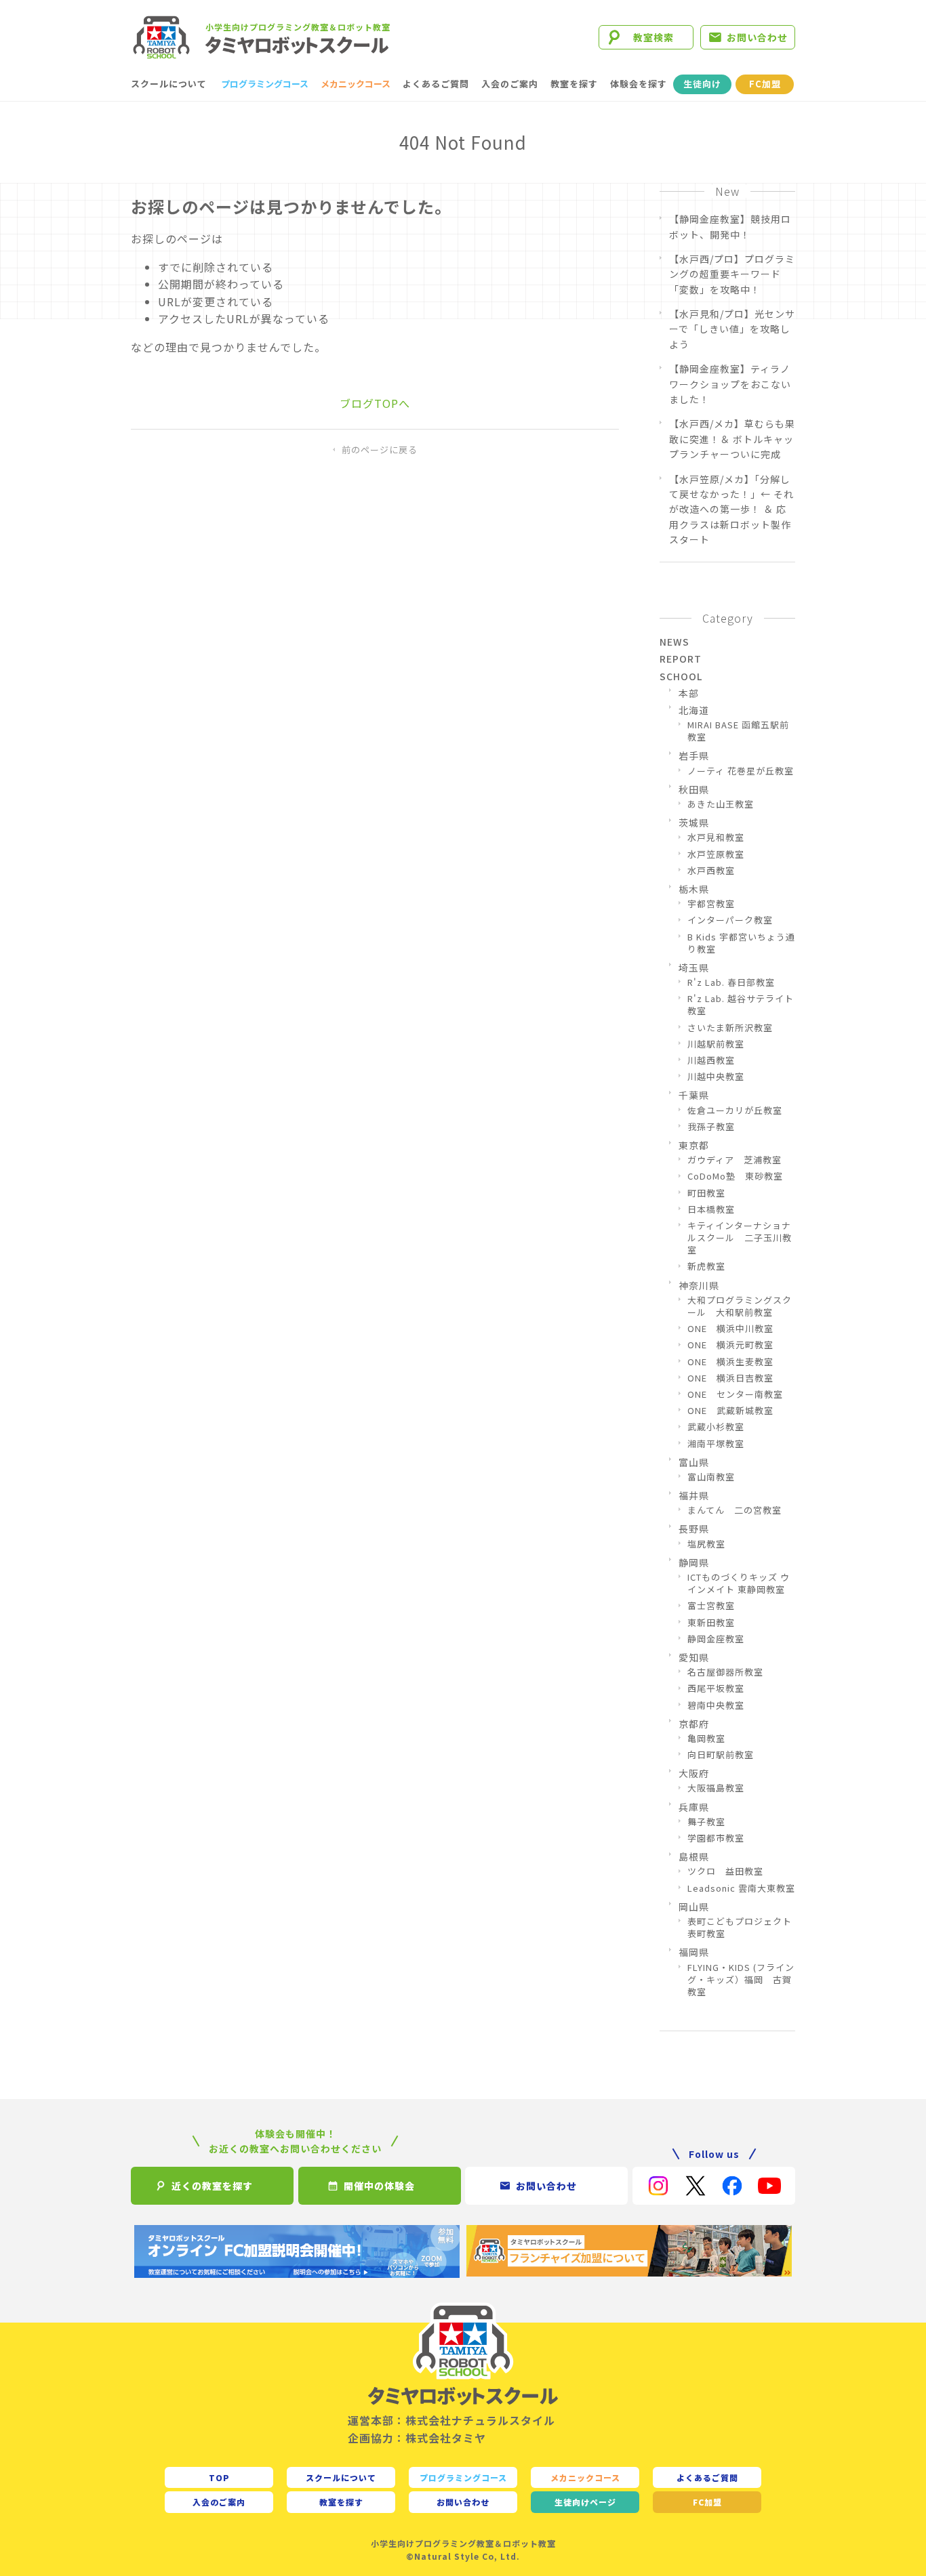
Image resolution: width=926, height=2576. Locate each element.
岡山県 (694, 1907)
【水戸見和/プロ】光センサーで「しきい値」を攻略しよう (732, 329)
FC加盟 (765, 84)
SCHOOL (681, 676)
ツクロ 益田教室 (725, 1871)
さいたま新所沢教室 (730, 1028)
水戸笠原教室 (716, 854)
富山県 (694, 1462)
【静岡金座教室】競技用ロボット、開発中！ (730, 226)
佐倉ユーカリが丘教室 (735, 1110)
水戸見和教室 (716, 837)
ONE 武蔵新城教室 (730, 1411)
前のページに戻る (380, 450)
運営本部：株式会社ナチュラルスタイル (451, 2420)
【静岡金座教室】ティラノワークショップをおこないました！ (730, 384)
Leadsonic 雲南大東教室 (741, 1888)
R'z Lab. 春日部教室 (731, 982)
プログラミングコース (265, 84)
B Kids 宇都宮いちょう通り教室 (741, 943)
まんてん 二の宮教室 (734, 1510)
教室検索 (653, 37)
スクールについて (169, 84)
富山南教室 (711, 1477)
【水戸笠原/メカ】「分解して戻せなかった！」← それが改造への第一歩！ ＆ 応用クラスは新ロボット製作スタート (731, 510)
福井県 (694, 1495)
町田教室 (706, 1193)
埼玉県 (694, 968)
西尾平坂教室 (716, 1688)
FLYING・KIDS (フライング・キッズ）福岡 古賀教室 (741, 1980)
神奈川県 (699, 1285)
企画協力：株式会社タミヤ (417, 2438)
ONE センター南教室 (735, 1394)
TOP (219, 2477)
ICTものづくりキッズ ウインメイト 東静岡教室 (739, 1583)
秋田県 (694, 789)
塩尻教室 (706, 1544)
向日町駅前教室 (721, 1755)
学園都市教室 (716, 1838)
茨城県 (694, 823)
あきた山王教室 (721, 804)
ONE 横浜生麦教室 (730, 1362)
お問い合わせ (757, 37)
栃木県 (694, 889)
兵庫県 (694, 1807)
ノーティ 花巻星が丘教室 (741, 771)
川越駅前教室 (716, 1044)
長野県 (694, 1529)
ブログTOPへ (375, 403)
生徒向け (702, 84)
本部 (689, 693)
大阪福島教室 (716, 1788)
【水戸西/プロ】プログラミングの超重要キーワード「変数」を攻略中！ (732, 274)
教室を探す (574, 84)
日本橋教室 (711, 1209)
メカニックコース (356, 84)
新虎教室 (706, 1266)
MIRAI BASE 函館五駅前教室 (738, 731)
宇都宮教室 (711, 904)
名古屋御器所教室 (725, 1672)
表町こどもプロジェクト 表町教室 (741, 1928)
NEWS (675, 642)
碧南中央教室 (716, 1705)
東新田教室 (711, 1623)
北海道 (694, 710)
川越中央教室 (716, 1077)
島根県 (694, 1856)
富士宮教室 (711, 1606)
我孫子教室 (711, 1127)
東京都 (694, 1145)
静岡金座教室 (716, 1639)
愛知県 (694, 1657)
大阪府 (694, 1773)
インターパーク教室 (730, 920)
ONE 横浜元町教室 (730, 1345)
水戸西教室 (711, 871)
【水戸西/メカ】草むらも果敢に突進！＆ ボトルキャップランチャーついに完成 (732, 439)
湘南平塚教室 (716, 1444)
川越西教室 (711, 1060)
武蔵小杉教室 (716, 1427)
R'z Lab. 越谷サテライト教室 (741, 1005)
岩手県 (694, 755)
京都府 (694, 1724)
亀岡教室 (706, 1739)
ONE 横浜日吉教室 (730, 1378)
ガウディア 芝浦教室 (734, 1160)
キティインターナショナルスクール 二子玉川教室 (740, 1238)
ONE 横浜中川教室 (730, 1329)
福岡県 (694, 1952)
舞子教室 (706, 1822)
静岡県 (694, 1562)
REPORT (681, 659)
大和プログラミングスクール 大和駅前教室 (740, 1306)
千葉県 (694, 1095)
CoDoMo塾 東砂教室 (735, 1176)
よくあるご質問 (436, 84)
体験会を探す (639, 84)
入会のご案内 (510, 84)
